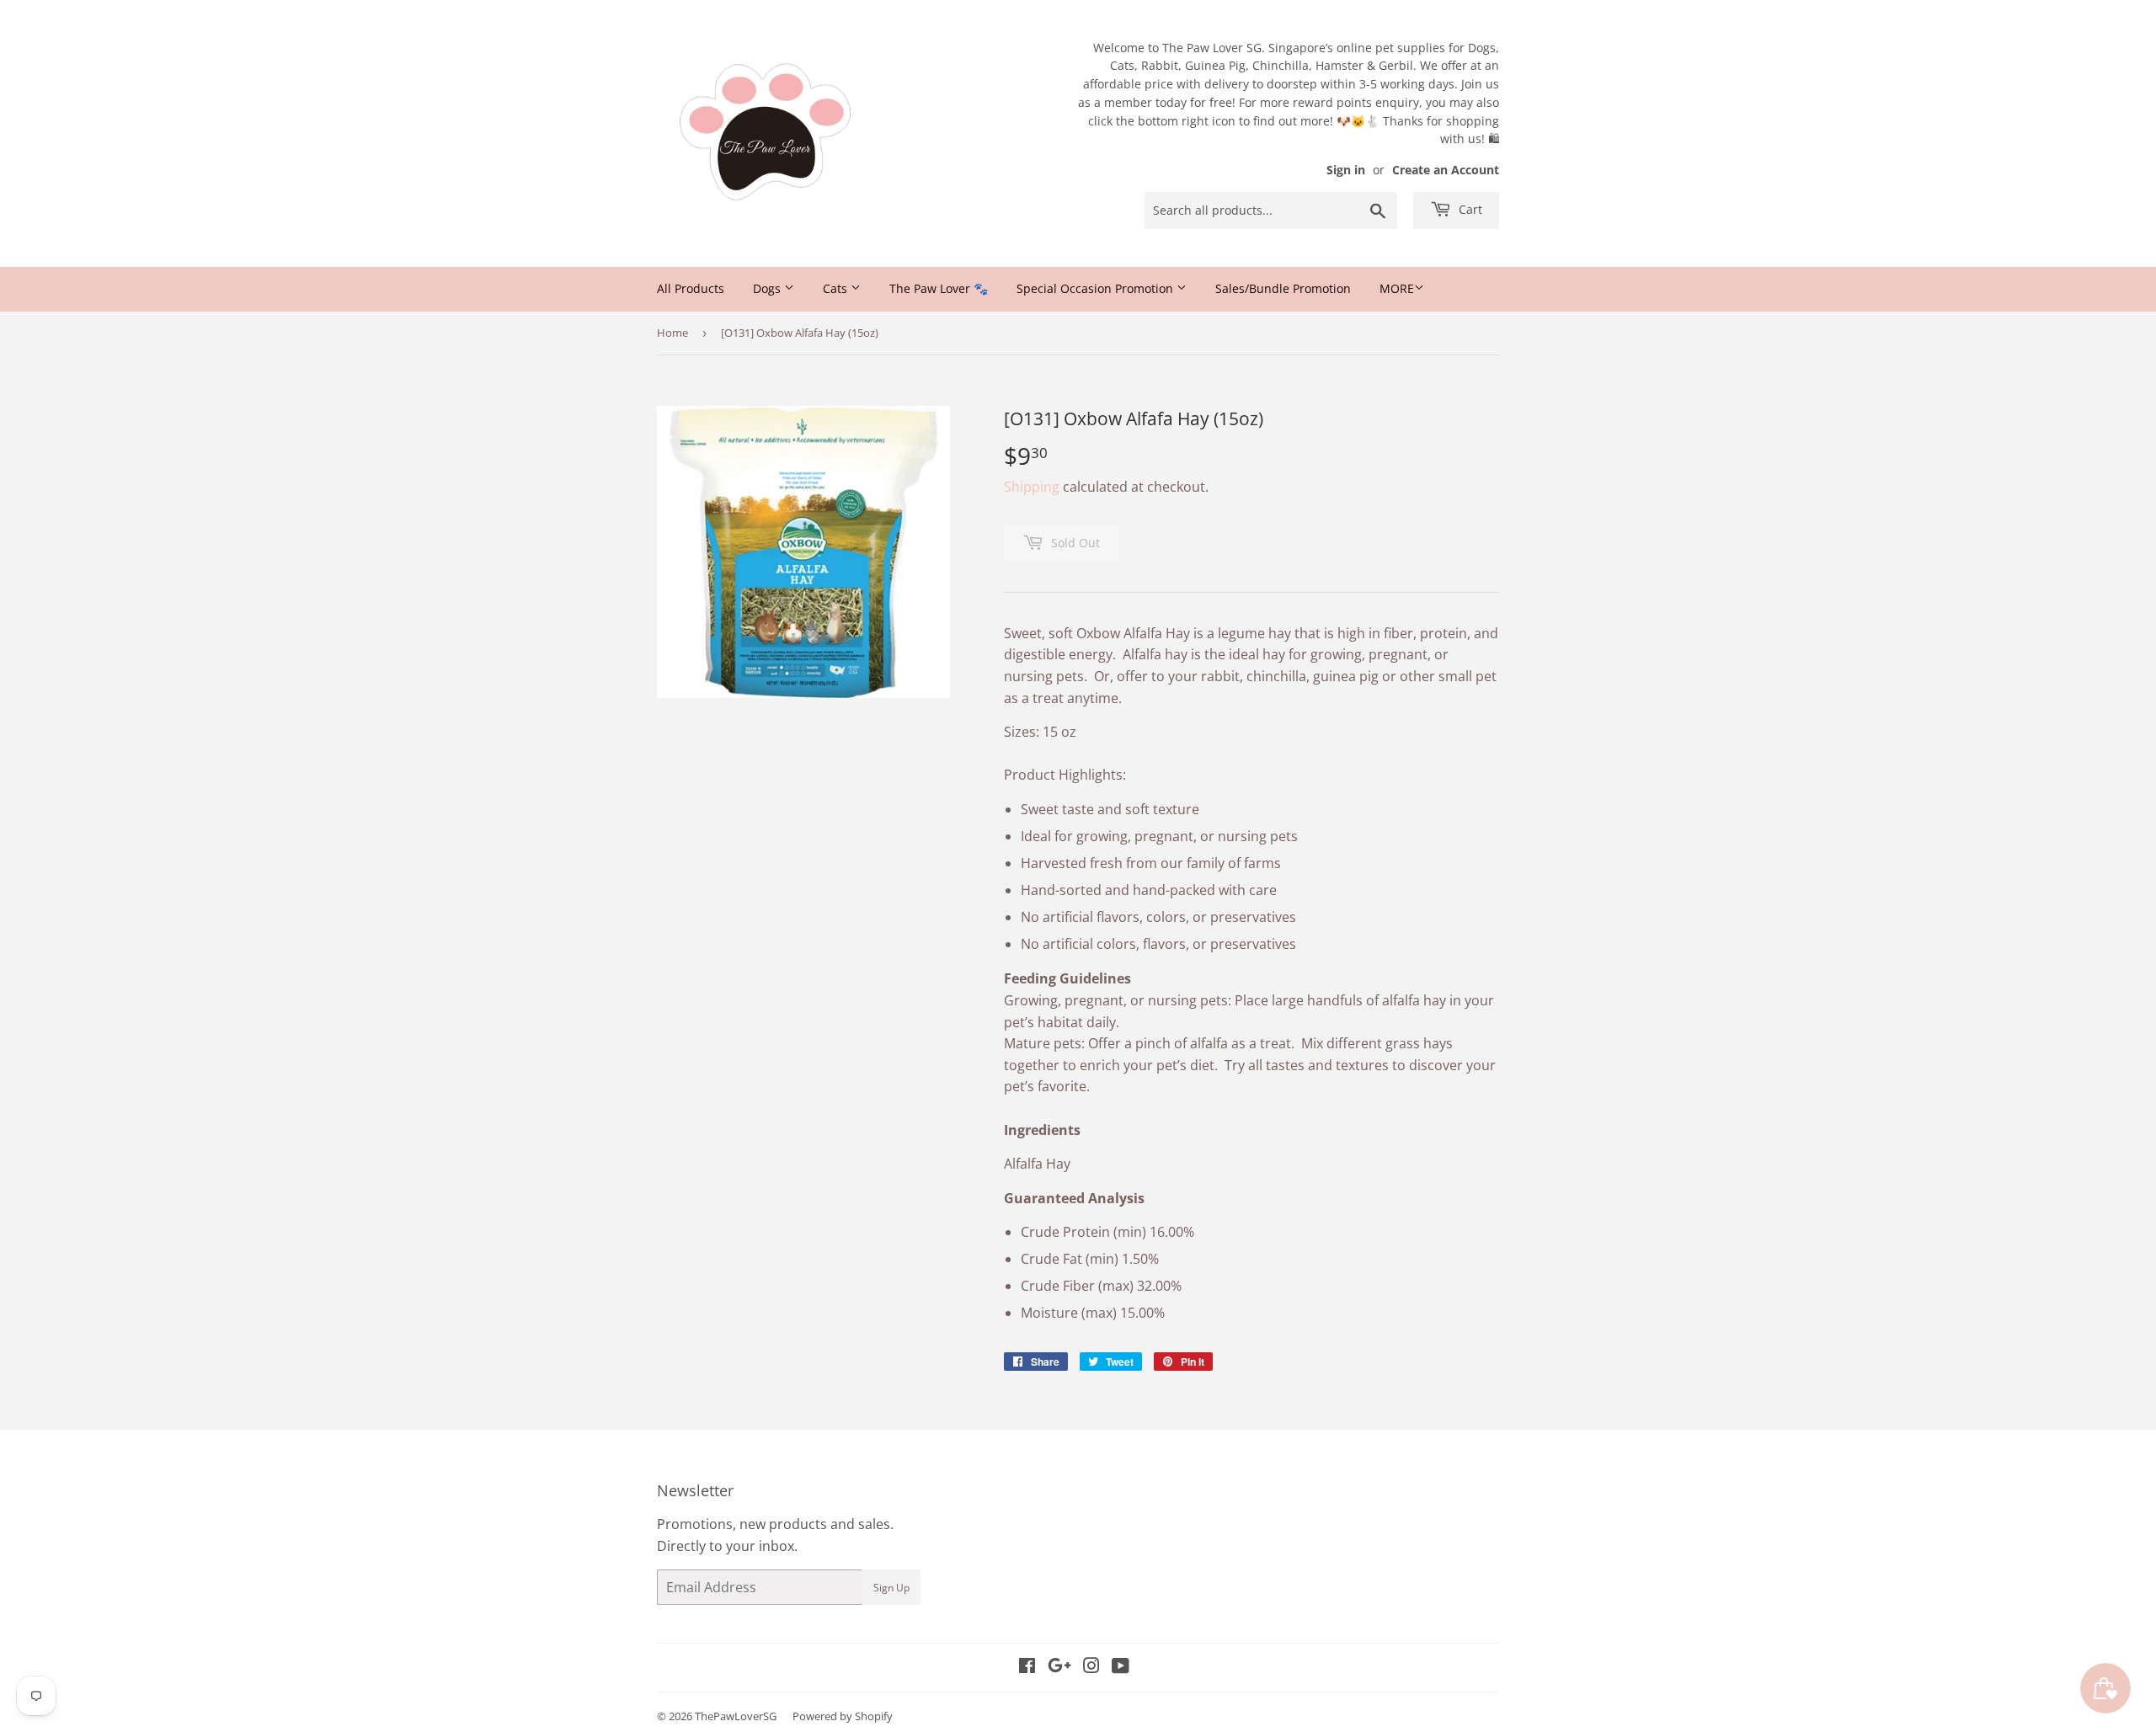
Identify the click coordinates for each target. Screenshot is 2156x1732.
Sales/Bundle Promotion (1283, 288)
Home (672, 333)
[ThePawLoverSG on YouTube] (1121, 1667)
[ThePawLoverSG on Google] (1059, 1667)
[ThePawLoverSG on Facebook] (1027, 1667)
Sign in (1346, 170)
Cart (1469, 209)
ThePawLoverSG (736, 1716)
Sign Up (891, 1588)
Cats (837, 288)
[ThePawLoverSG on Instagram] (1091, 1667)
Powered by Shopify (843, 1716)
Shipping (1032, 487)
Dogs (768, 288)
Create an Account (1446, 170)
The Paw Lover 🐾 (939, 288)
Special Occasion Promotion (1097, 288)
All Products (691, 288)
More (1397, 288)
